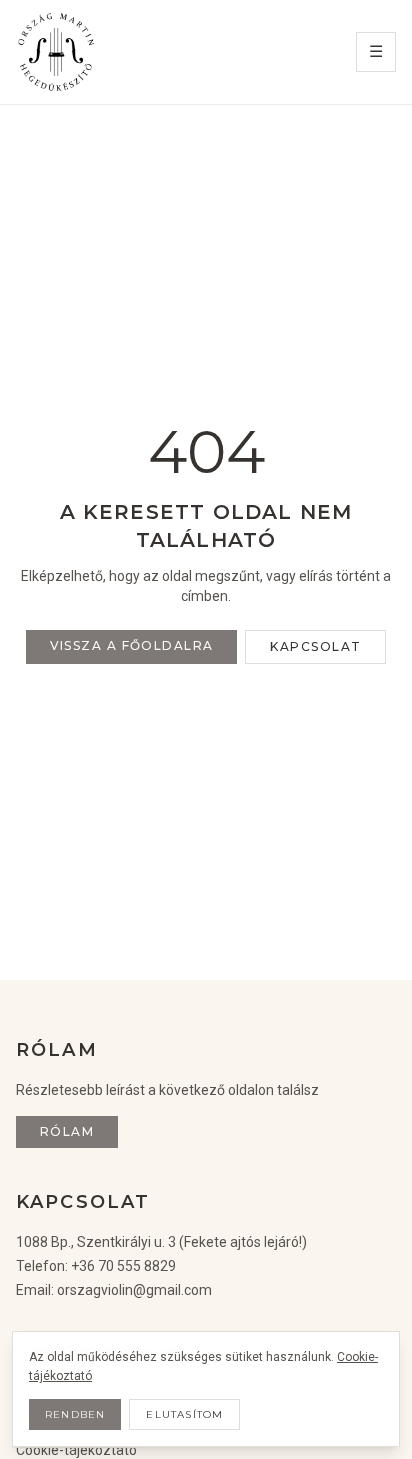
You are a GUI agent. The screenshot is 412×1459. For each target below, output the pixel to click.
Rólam (67, 1131)
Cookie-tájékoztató (76, 1450)
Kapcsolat (315, 646)
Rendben (75, 1414)
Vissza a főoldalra (132, 645)
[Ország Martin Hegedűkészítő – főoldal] (56, 52)
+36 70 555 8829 (123, 1266)
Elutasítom (184, 1414)
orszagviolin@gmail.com (134, 1290)
